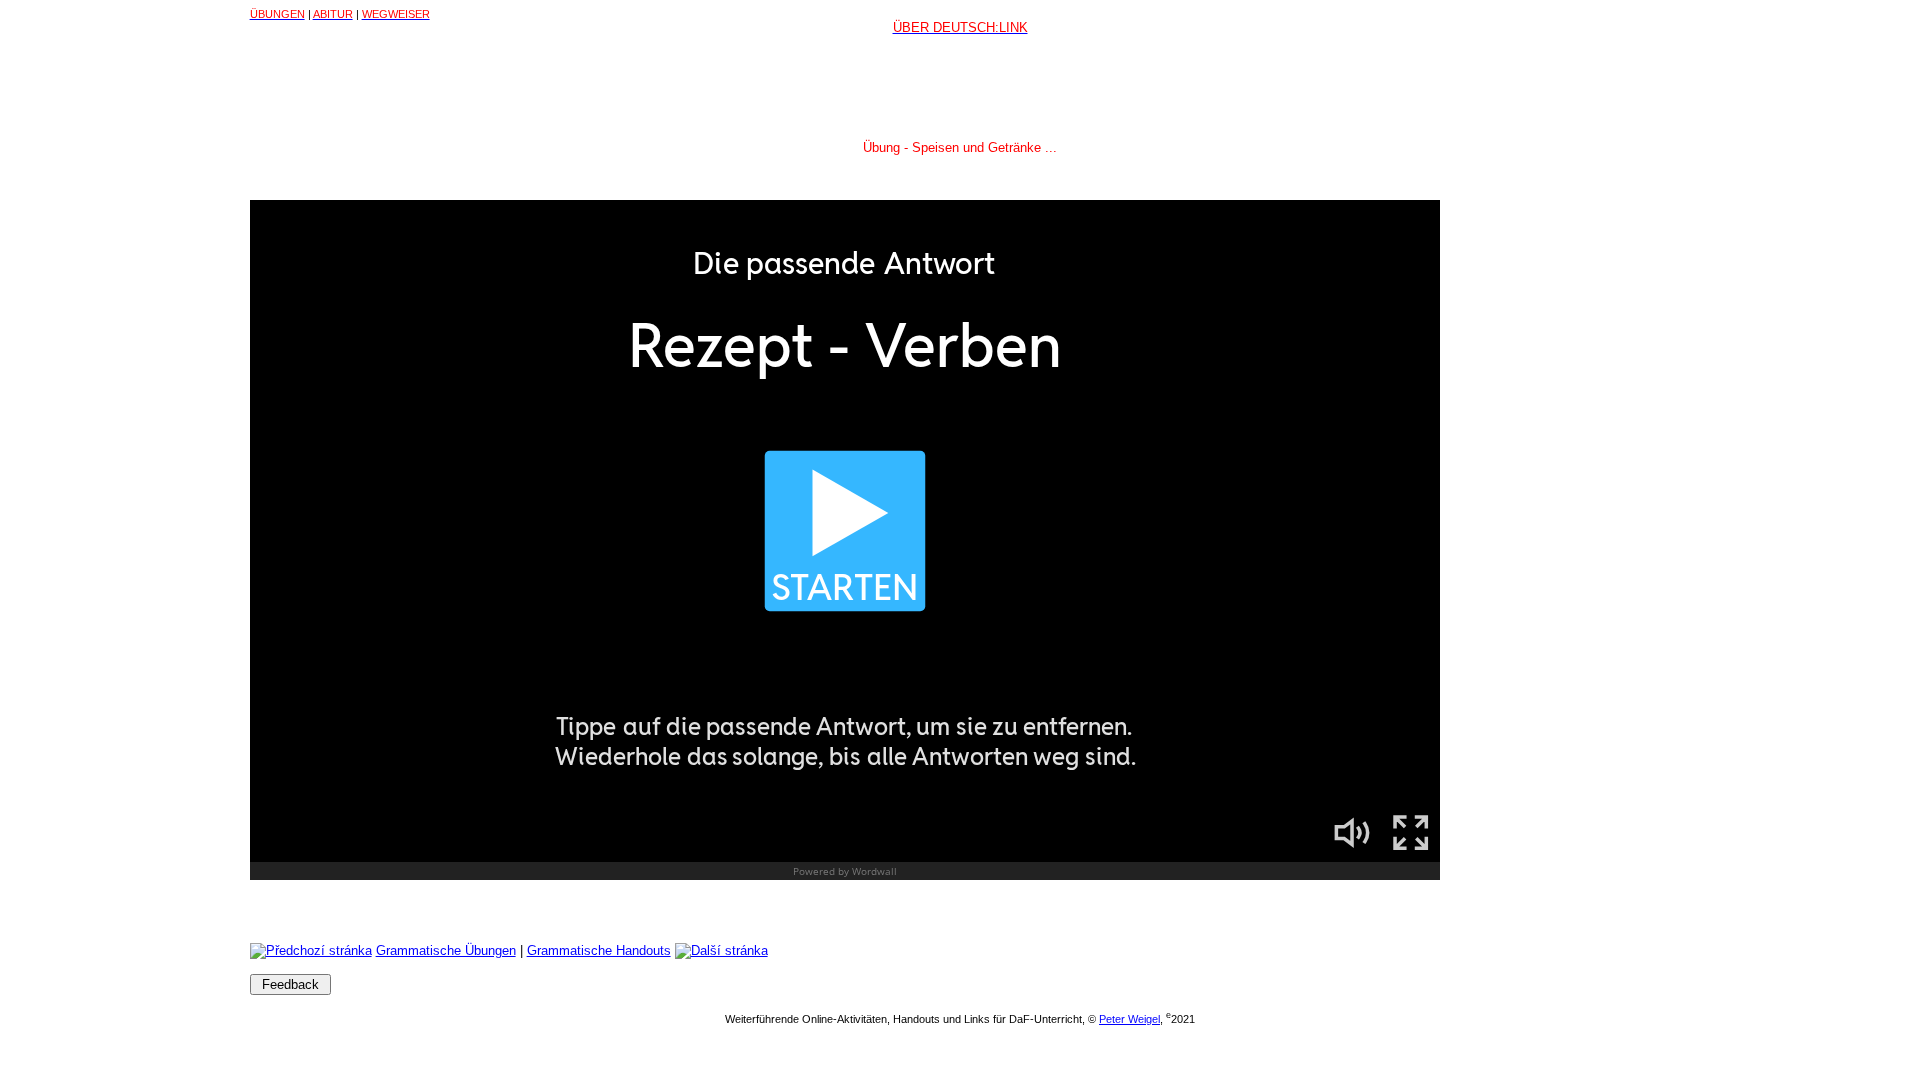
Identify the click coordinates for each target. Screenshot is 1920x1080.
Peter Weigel (1129, 1019)
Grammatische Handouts (599, 950)
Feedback (290, 984)
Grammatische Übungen (446, 950)
